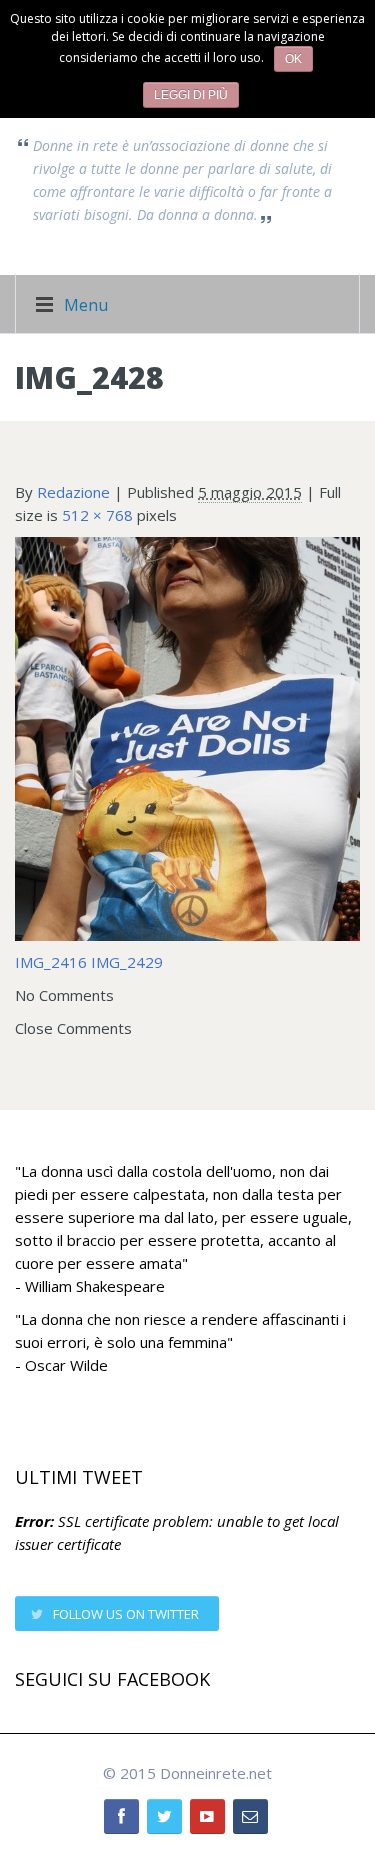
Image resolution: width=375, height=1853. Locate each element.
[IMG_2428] (187, 737)
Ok (293, 59)
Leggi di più (191, 95)
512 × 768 (97, 515)
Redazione (73, 492)
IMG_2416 (51, 962)
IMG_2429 (127, 962)
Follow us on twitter (126, 1614)
